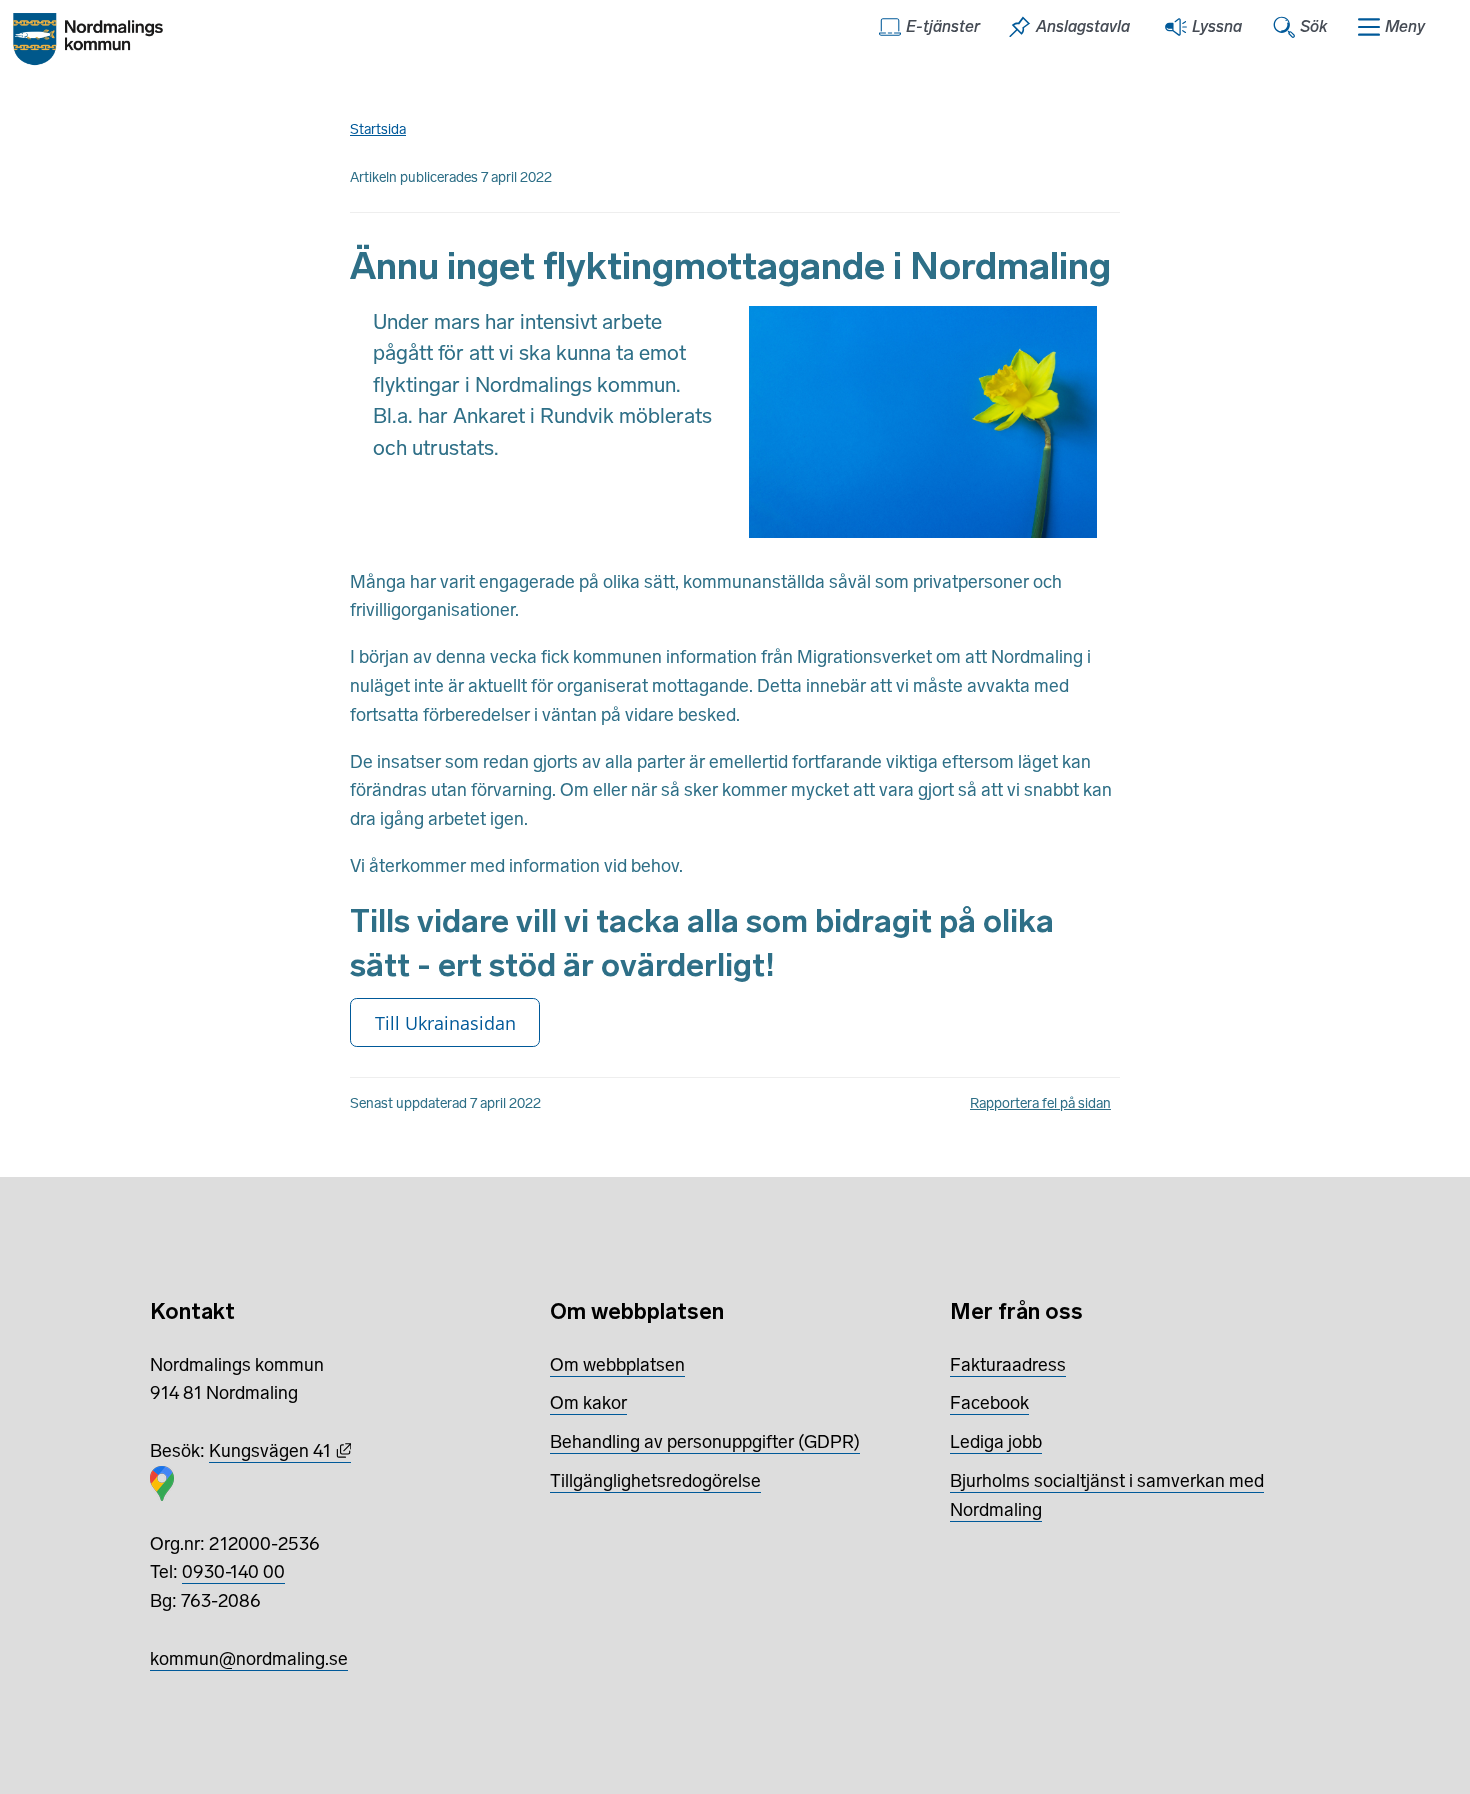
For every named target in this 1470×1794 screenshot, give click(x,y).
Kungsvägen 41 (280, 1451)
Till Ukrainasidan (445, 1023)
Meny (1405, 26)
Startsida (378, 129)
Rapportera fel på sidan (1040, 1103)
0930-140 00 (233, 1572)
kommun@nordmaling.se (249, 1659)
